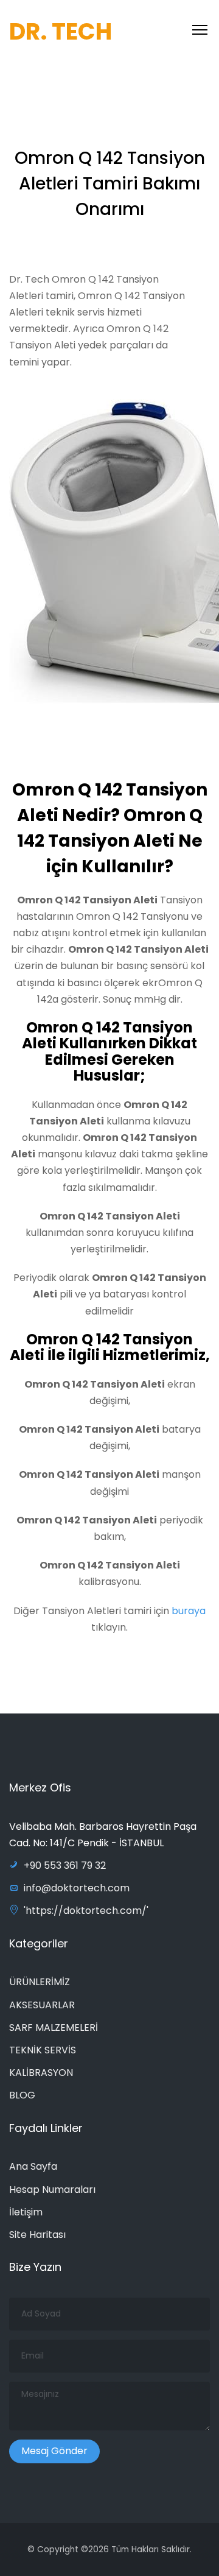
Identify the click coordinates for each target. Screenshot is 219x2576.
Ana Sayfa (33, 2166)
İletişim (26, 2212)
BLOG (22, 2095)
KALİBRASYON (41, 2073)
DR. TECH (61, 31)
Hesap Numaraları (52, 2190)
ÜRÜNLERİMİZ (40, 1982)
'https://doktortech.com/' (86, 1911)
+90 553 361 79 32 (65, 1865)
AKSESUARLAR (42, 2005)
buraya (189, 1611)
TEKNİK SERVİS (43, 2050)
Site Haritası (37, 2235)
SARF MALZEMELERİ (54, 2027)
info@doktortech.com (77, 1888)
